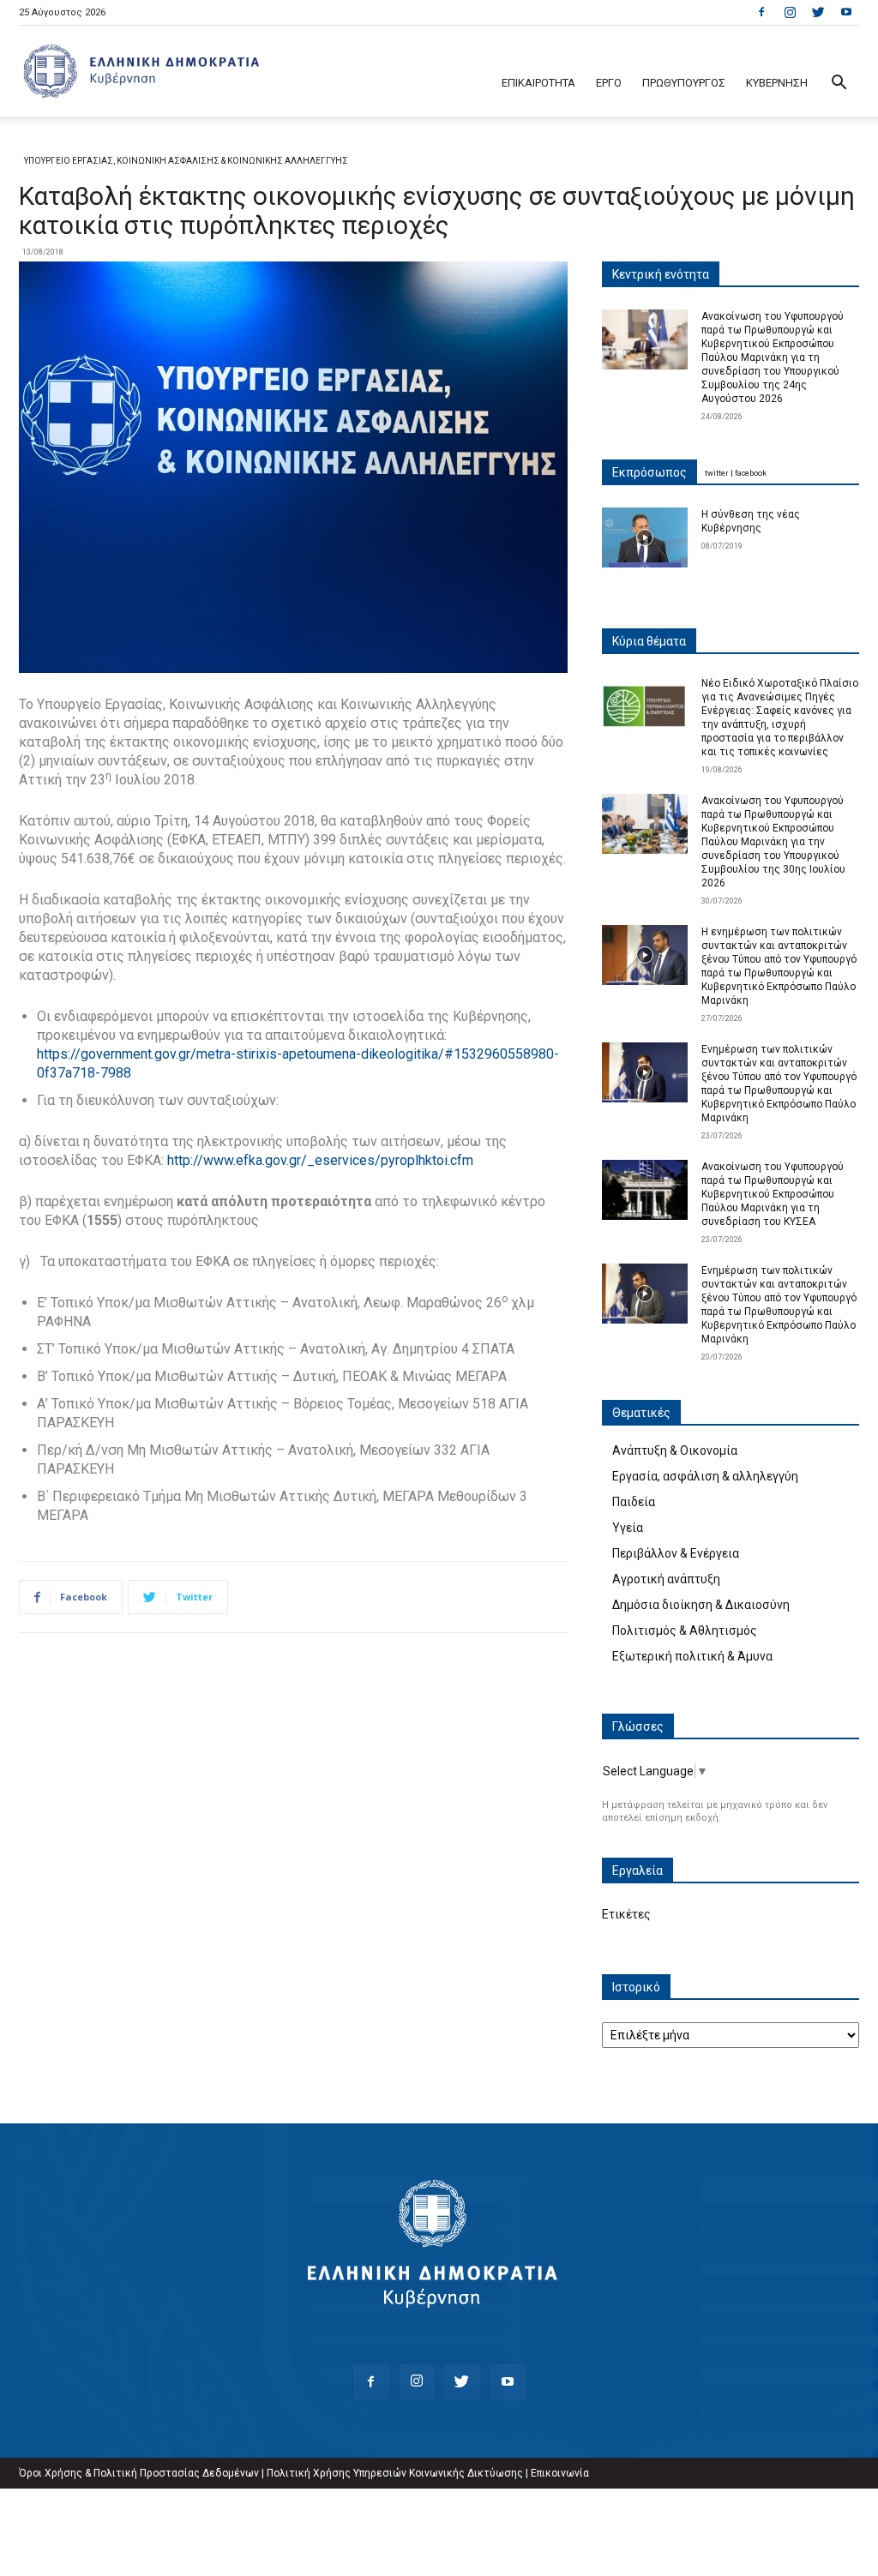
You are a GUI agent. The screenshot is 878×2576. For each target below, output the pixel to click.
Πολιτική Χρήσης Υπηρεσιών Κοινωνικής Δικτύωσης (395, 2473)
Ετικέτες (626, 1914)
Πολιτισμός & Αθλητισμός (685, 1630)
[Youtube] (846, 12)
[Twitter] (818, 12)
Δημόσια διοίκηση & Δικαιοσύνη (701, 1605)
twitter (717, 473)
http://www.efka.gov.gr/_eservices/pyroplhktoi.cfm (320, 1160)
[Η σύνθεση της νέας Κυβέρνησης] (645, 537)
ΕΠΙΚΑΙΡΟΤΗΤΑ (538, 83)
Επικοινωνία (560, 2473)
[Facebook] (761, 12)
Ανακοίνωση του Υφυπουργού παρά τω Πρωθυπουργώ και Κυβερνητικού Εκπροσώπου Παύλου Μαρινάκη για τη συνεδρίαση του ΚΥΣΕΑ (773, 1194)
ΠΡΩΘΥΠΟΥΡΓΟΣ (684, 83)
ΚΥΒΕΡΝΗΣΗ (777, 83)
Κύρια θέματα (649, 641)
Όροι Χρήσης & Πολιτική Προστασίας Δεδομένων (139, 2473)
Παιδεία (634, 1502)
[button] (839, 84)
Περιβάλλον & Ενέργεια (676, 1553)
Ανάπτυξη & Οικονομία (675, 1450)
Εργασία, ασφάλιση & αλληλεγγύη (705, 1476)
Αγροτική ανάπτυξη (666, 1579)
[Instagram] (790, 12)
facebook (751, 473)
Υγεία (628, 1528)
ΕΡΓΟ (609, 83)
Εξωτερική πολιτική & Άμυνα (692, 1656)
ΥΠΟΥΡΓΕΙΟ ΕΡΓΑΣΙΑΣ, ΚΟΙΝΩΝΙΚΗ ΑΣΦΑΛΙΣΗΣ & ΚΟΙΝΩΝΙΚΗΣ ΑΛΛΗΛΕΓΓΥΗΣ (186, 161)
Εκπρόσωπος (649, 472)
